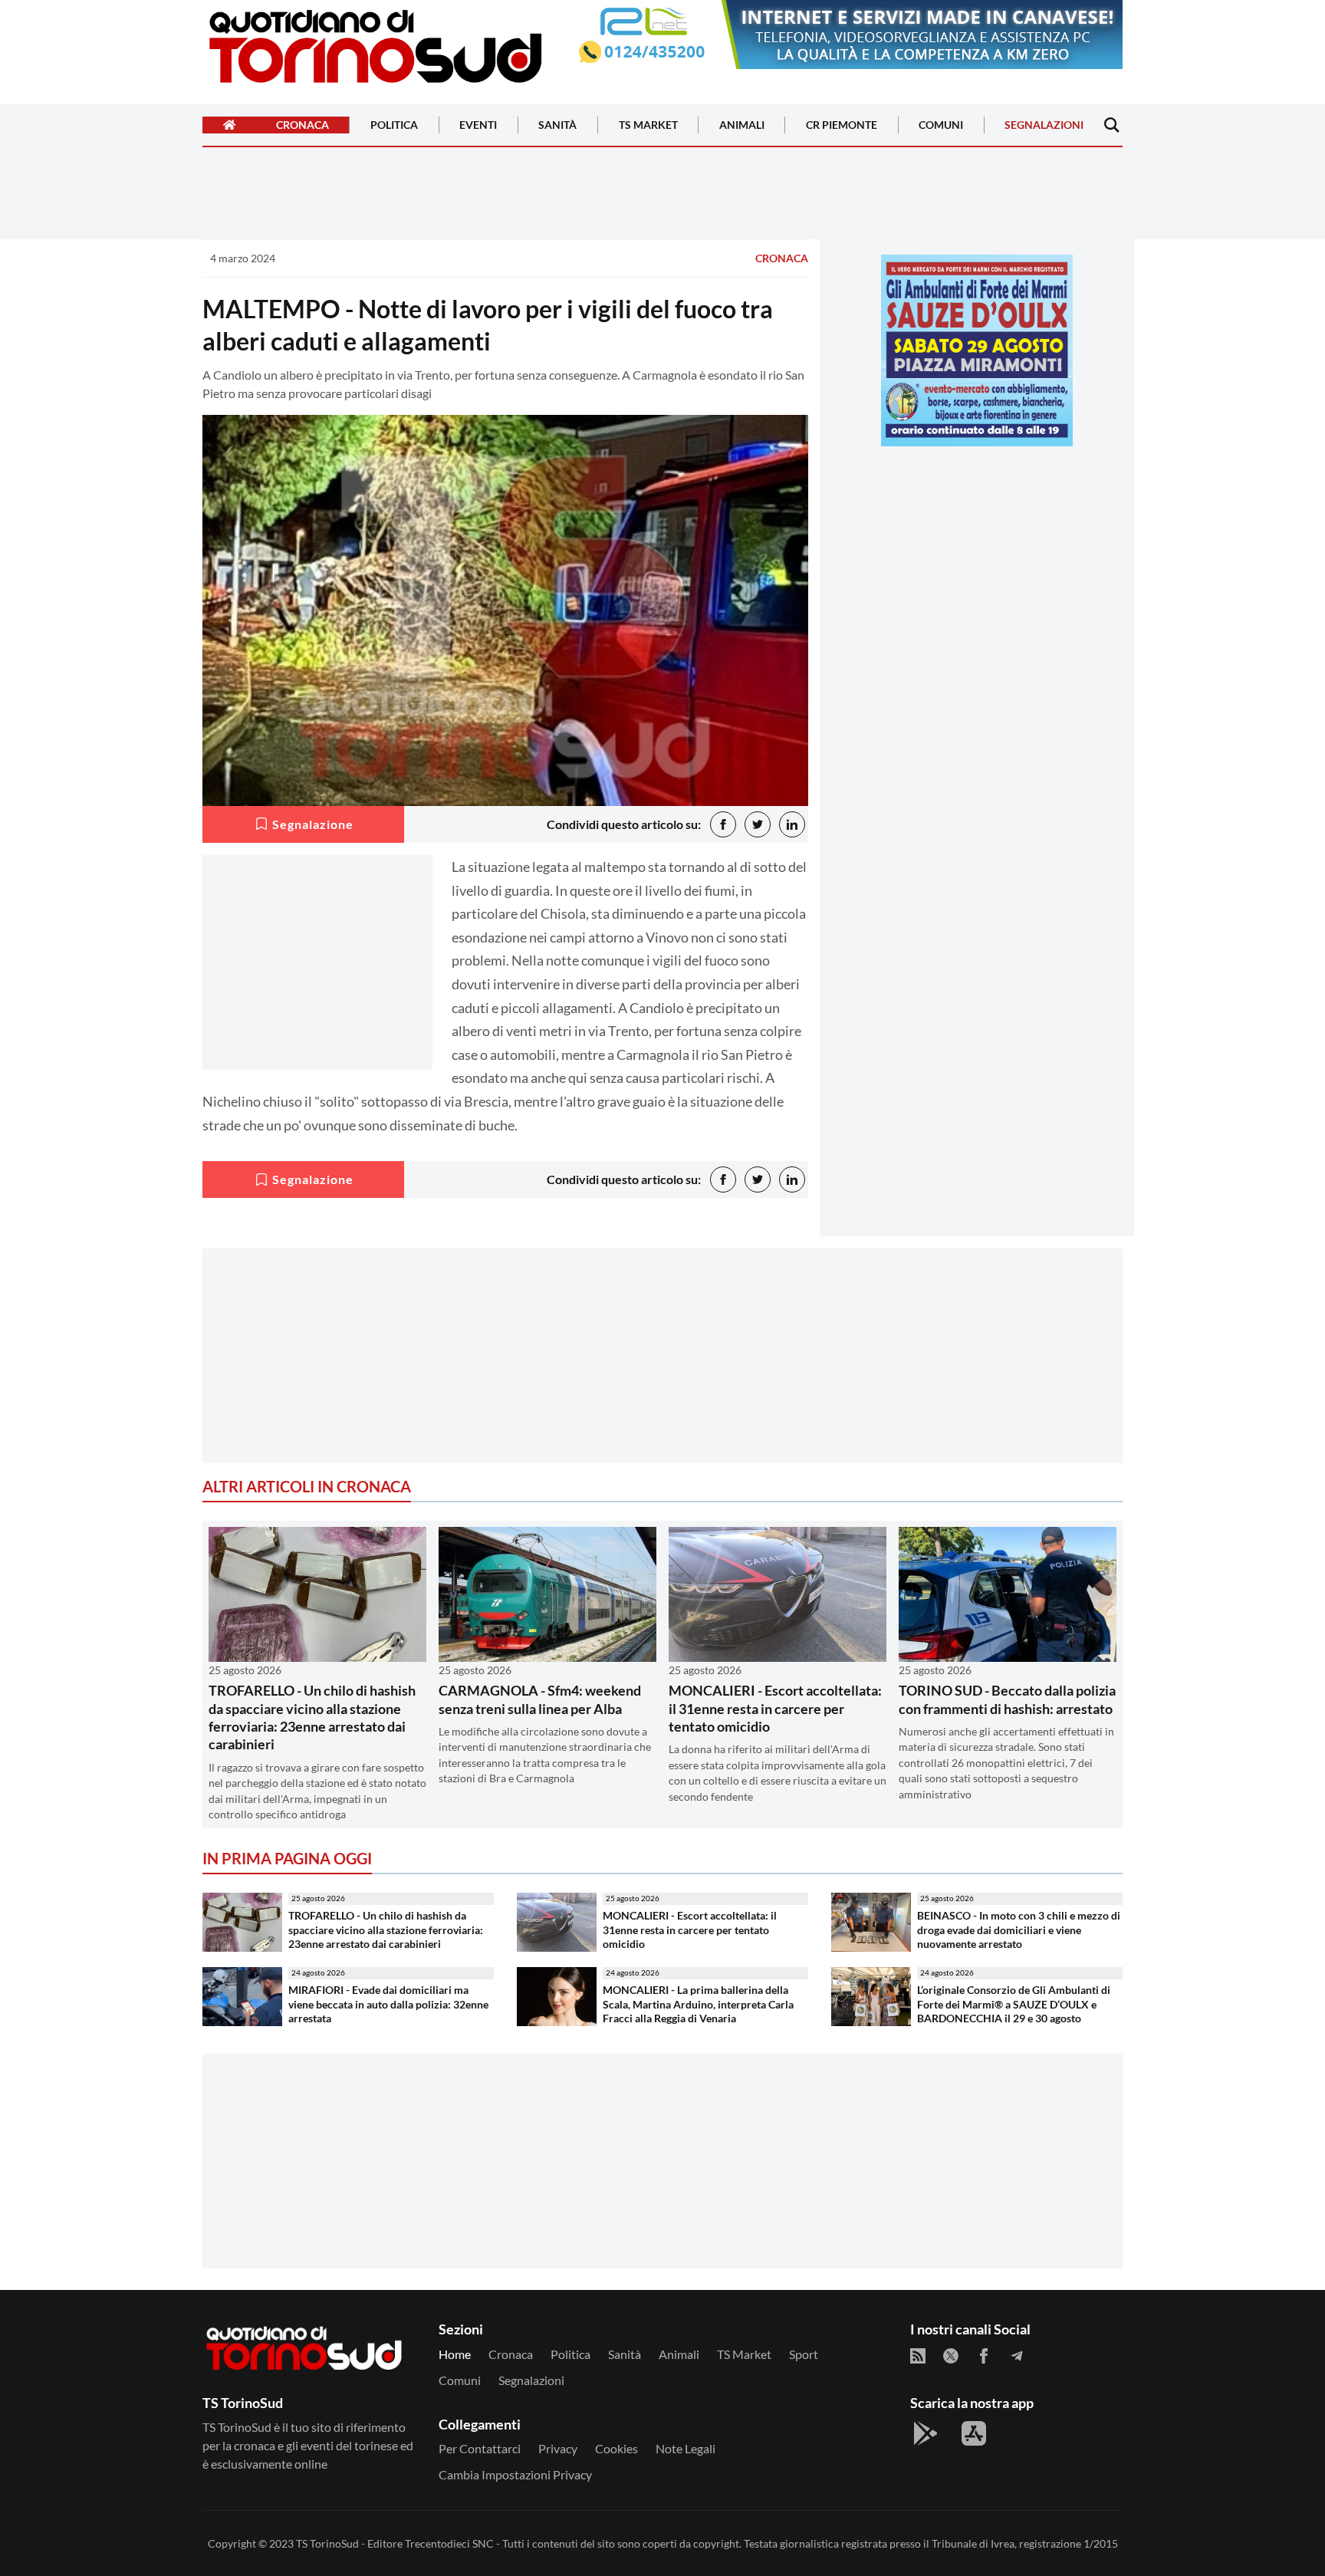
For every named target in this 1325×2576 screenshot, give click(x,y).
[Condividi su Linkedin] (792, 824)
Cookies (616, 2448)
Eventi (478, 125)
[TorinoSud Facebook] (984, 2356)
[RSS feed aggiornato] (918, 2356)
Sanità (557, 125)
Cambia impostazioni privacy (515, 2474)
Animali (742, 125)
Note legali (686, 2448)
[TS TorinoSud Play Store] (926, 2433)
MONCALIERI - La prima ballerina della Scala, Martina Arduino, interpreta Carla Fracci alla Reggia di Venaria (698, 2004)
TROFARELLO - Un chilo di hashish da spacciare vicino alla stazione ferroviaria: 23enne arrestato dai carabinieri (312, 1717)
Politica (394, 125)
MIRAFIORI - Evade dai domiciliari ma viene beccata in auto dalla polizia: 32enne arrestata (388, 2004)
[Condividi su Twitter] (758, 824)
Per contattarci (480, 2448)
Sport (804, 2354)
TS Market (648, 125)
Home (455, 2354)
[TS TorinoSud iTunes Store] (974, 2433)
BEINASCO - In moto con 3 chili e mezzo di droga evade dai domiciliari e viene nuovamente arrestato (1019, 1930)
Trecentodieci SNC (449, 2543)
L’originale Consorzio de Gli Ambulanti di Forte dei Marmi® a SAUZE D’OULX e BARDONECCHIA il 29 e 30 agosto (1014, 2004)
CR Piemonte (842, 125)
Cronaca (302, 125)
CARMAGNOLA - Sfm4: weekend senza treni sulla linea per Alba (540, 1699)
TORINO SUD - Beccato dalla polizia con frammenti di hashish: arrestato (1007, 1699)
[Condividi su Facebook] (723, 824)
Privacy (558, 2448)
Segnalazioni (1044, 125)
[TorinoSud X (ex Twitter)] (951, 2356)
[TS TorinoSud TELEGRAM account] (1017, 2356)
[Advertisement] (977, 565)
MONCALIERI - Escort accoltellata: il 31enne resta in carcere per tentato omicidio (775, 1708)
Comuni (941, 125)
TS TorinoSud (327, 2543)
